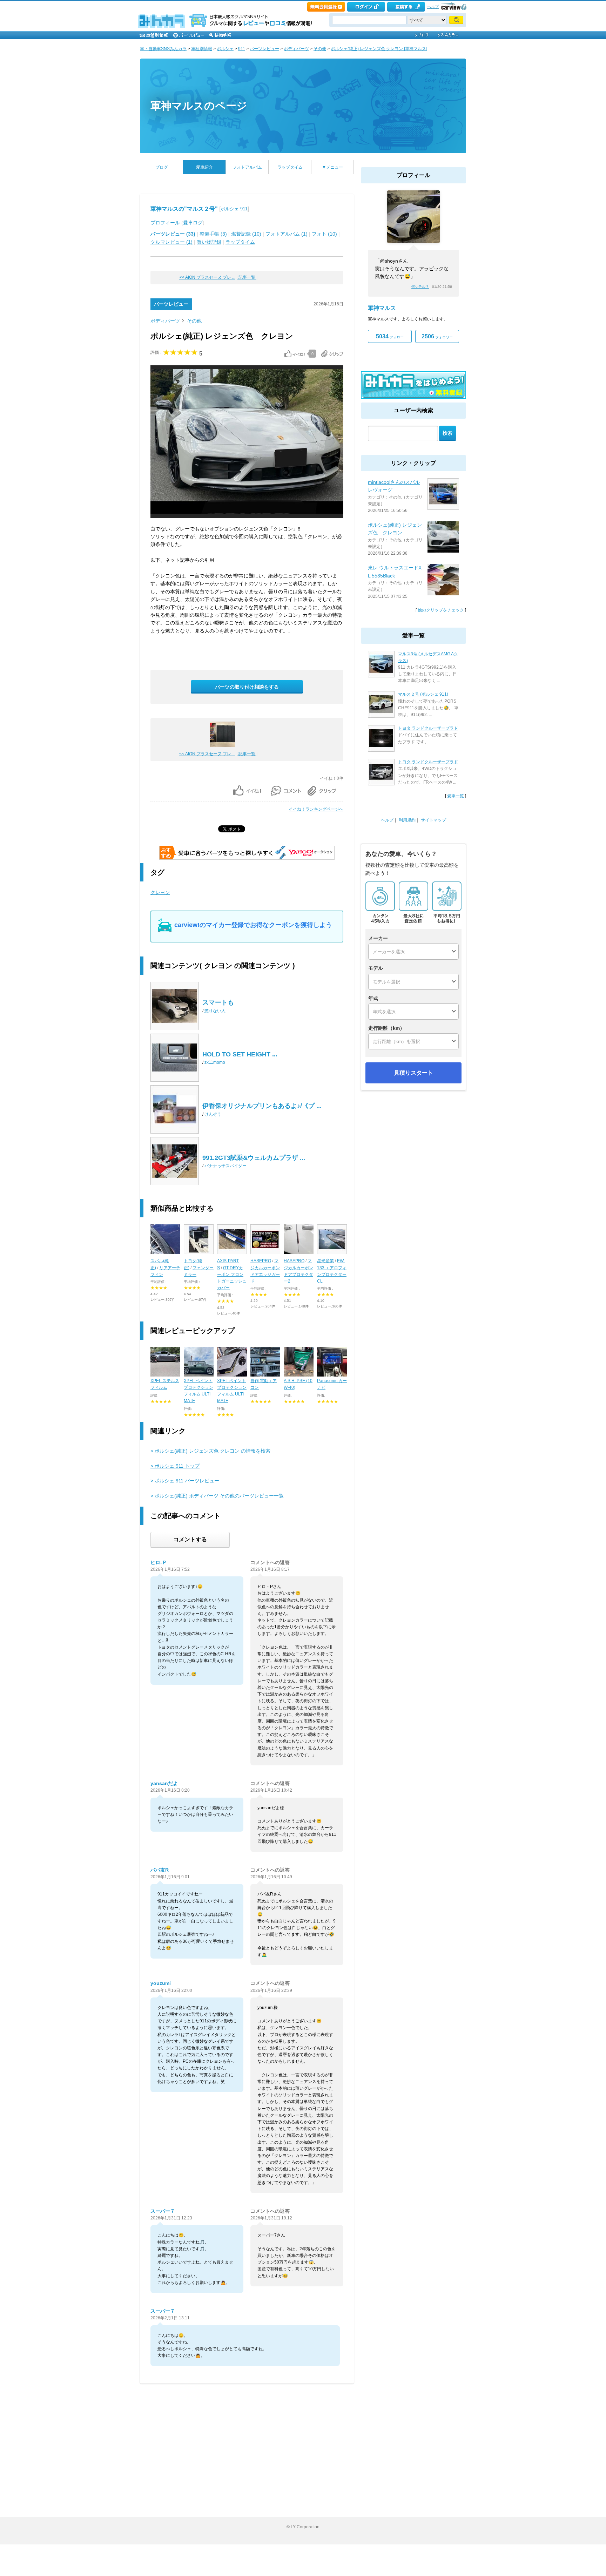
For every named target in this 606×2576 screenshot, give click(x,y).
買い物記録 (209, 242)
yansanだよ (164, 1783)
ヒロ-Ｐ (159, 1562)
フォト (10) (324, 234)
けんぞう (213, 1114)
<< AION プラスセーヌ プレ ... (207, 277)
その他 (320, 49)
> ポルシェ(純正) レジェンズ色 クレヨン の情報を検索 (210, 1451)
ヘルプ (433, 7)
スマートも (218, 1002)
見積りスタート (413, 1073)
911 (242, 49)
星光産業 (325, 1261)
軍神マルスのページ (199, 106)
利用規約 (407, 820)
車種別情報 (202, 49)
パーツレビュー (264, 49)
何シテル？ (420, 287)
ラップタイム (290, 167)
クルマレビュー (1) (171, 242)
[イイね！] (295, 354)
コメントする (190, 1539)
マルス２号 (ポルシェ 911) (423, 694)
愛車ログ (193, 223)
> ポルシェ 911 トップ (175, 1466)
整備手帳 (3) (213, 234)
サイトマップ (433, 820)
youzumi (161, 1983)
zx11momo (215, 1062)
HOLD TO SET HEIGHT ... (240, 1054)
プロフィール (165, 223)
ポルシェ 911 (234, 209)
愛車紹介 (204, 167)
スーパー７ (163, 2211)
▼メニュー (332, 167)
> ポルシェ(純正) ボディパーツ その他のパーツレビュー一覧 (217, 1496)
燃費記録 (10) (246, 234)
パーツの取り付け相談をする (247, 687)
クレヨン (160, 892)
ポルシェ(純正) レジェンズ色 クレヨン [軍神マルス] (379, 49)
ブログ (162, 167)
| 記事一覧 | (247, 277)
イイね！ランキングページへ (316, 809)
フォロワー (437, 336)
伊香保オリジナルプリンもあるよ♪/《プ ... (262, 1106)
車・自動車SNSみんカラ (163, 49)
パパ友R (160, 1870)
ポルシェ (225, 49)
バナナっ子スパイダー (225, 1166)
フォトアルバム (247, 167)
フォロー (390, 336)
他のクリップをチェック (441, 610)
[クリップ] (332, 354)
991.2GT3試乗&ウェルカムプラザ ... (254, 1158)
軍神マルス (382, 308)
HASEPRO (261, 1261)
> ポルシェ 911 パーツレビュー (185, 1481)
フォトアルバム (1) (287, 234)
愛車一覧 (456, 796)
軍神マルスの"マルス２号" (184, 209)
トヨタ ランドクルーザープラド (428, 728)
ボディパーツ (296, 49)
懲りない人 (215, 1011)
